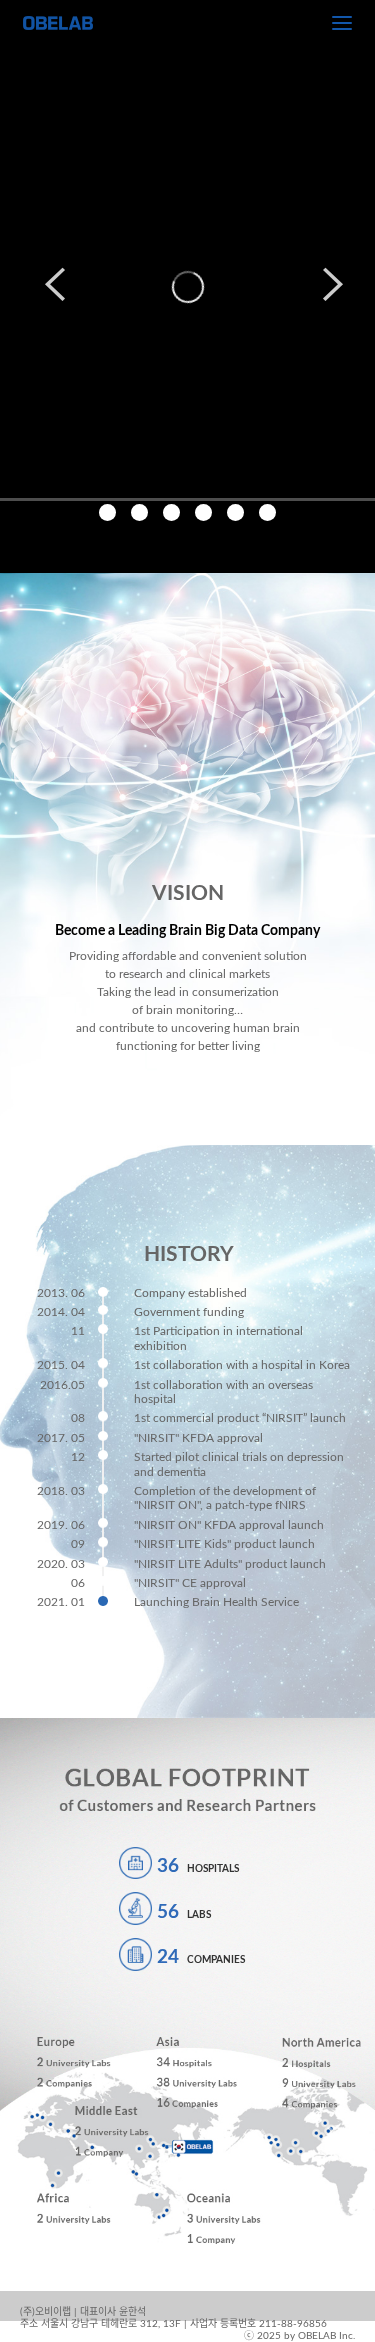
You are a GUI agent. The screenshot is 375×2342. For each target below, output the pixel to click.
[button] (48, 286)
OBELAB (58, 23)
